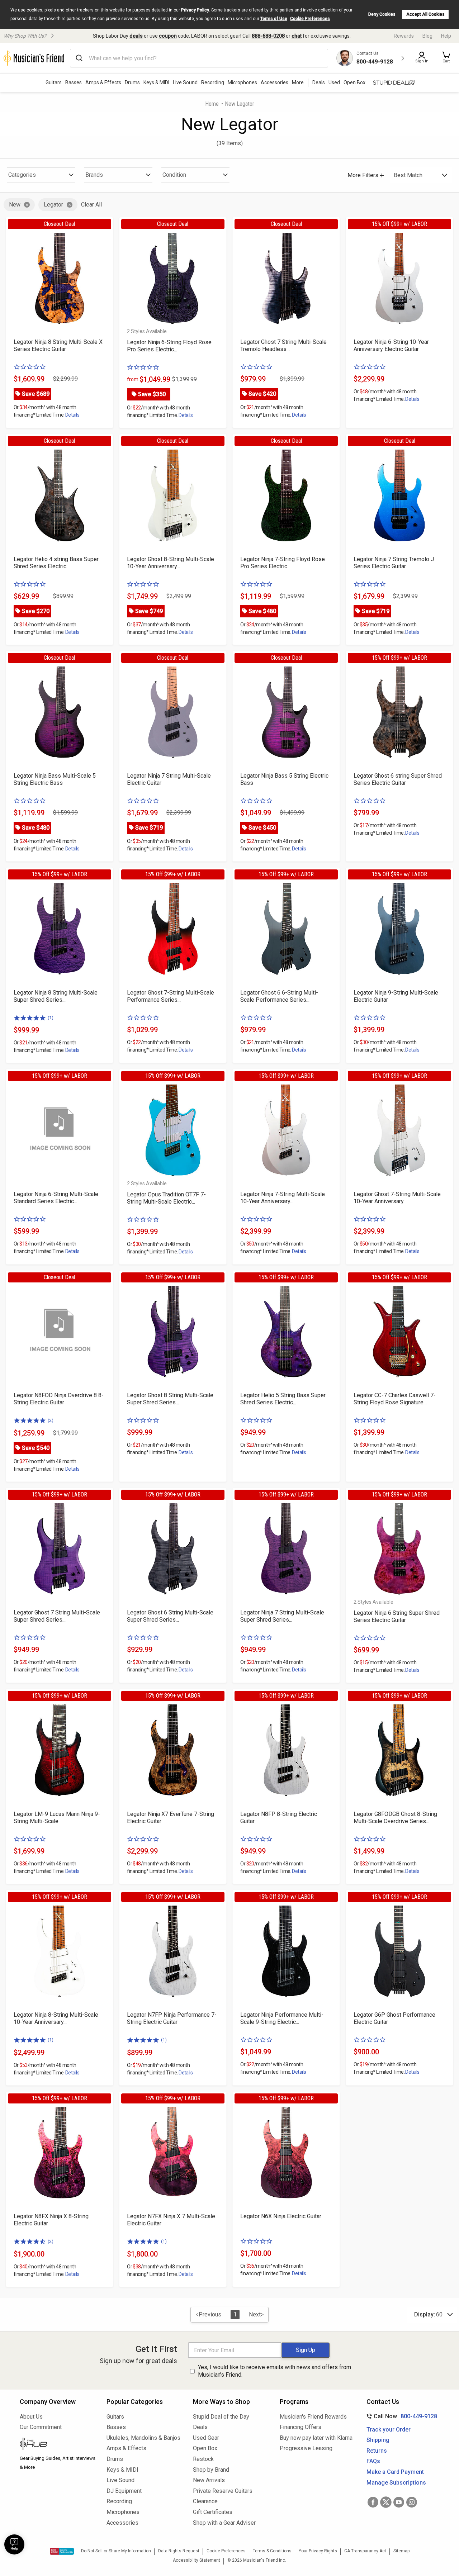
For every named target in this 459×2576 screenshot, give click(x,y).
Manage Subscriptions (396, 2483)
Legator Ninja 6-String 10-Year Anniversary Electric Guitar (391, 345)
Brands (94, 175)
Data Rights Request (179, 2551)
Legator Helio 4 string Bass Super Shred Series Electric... (56, 563)
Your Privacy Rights (318, 2551)
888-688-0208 (268, 36)
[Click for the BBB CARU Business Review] (62, 2551)
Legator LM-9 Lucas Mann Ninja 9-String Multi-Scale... (57, 1818)
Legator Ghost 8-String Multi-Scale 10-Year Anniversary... (171, 563)
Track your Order (389, 2430)
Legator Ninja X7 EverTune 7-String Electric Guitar (171, 1818)
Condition (174, 175)
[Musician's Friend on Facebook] (373, 2502)
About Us (31, 2417)
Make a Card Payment (395, 2472)
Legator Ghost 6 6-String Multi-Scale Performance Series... (279, 996)
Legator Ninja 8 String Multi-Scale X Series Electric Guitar (58, 345)
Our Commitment (41, 2427)
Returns (377, 2451)
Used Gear (206, 2438)
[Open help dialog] (14, 2544)
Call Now (400, 2416)
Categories (22, 175)
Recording (213, 82)
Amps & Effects (103, 82)
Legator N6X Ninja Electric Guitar (281, 2216)
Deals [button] (319, 82)
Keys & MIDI (156, 82)
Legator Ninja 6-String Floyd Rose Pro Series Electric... (169, 346)
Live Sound (185, 82)
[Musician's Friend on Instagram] (412, 2502)
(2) (51, 1420)
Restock (203, 2459)
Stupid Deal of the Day (221, 2417)
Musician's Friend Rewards (313, 2417)
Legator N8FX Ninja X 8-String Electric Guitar (51, 2220)
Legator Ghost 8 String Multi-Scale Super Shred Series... (170, 1399)
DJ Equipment (124, 2491)
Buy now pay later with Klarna (316, 2438)
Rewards (404, 36)
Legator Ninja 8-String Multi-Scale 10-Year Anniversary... (56, 2018)
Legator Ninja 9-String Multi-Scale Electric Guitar (396, 996)
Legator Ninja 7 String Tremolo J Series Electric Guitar (394, 563)
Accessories (275, 82)
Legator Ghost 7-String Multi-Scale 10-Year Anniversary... (397, 1198)
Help (446, 36)
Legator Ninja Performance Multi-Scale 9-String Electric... (282, 2018)
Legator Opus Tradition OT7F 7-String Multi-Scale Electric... (166, 1198)
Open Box (205, 2448)
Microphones (242, 82)
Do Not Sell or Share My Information (116, 2551)
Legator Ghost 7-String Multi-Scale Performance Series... (171, 996)
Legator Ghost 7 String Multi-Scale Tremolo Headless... (283, 345)
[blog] (58, 2445)
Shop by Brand (211, 2470)
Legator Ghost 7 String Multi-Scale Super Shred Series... (57, 1616)
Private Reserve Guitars (223, 2491)
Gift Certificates (213, 2512)
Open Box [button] (354, 82)
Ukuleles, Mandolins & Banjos (143, 2438)
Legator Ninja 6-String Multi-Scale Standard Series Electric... (56, 1198)
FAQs (373, 2461)
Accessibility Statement (197, 2560)
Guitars (54, 82)
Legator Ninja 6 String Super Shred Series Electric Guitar (397, 1616)
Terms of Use (274, 19)
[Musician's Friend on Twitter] (386, 2502)
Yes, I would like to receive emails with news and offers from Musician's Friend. (275, 2371)
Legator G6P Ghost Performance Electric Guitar (394, 2018)
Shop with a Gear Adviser (224, 2523)
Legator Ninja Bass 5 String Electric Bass (284, 779)
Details (72, 415)
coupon (168, 36)
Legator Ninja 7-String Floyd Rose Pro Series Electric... (283, 563)
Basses (74, 82)
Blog (427, 36)
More (298, 82)
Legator (53, 205)
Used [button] (334, 82)
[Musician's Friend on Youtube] (399, 2502)
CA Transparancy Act (365, 2551)
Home (212, 104)
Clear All (91, 205)
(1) (51, 1018)
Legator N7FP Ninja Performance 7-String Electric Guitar (172, 2018)
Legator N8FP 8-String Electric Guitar (279, 1818)
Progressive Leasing (306, 2448)
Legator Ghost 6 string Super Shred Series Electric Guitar (398, 779)
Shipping (378, 2440)
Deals (200, 2427)
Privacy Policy (195, 10)
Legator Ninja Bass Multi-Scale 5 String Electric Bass (55, 779)
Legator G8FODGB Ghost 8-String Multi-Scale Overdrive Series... (395, 1818)
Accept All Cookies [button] (425, 14)
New (15, 205)
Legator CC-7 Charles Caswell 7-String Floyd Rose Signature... (395, 1399)
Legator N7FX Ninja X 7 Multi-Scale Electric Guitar (171, 2220)
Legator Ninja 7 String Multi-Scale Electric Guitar (169, 779)
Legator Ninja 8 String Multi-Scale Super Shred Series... (56, 996)
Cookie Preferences (310, 19)
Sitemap (401, 2551)
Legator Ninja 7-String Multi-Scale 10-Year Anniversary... (283, 1198)
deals (136, 36)
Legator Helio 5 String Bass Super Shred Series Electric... (283, 1399)
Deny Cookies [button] (382, 14)
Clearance (205, 2501)
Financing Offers (301, 2427)
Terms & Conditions (272, 2551)
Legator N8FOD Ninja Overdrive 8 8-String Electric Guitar (59, 1399)
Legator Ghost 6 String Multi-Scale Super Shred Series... (170, 1616)
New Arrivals (209, 2480)
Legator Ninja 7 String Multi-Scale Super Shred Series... (282, 1616)
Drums (132, 82)
